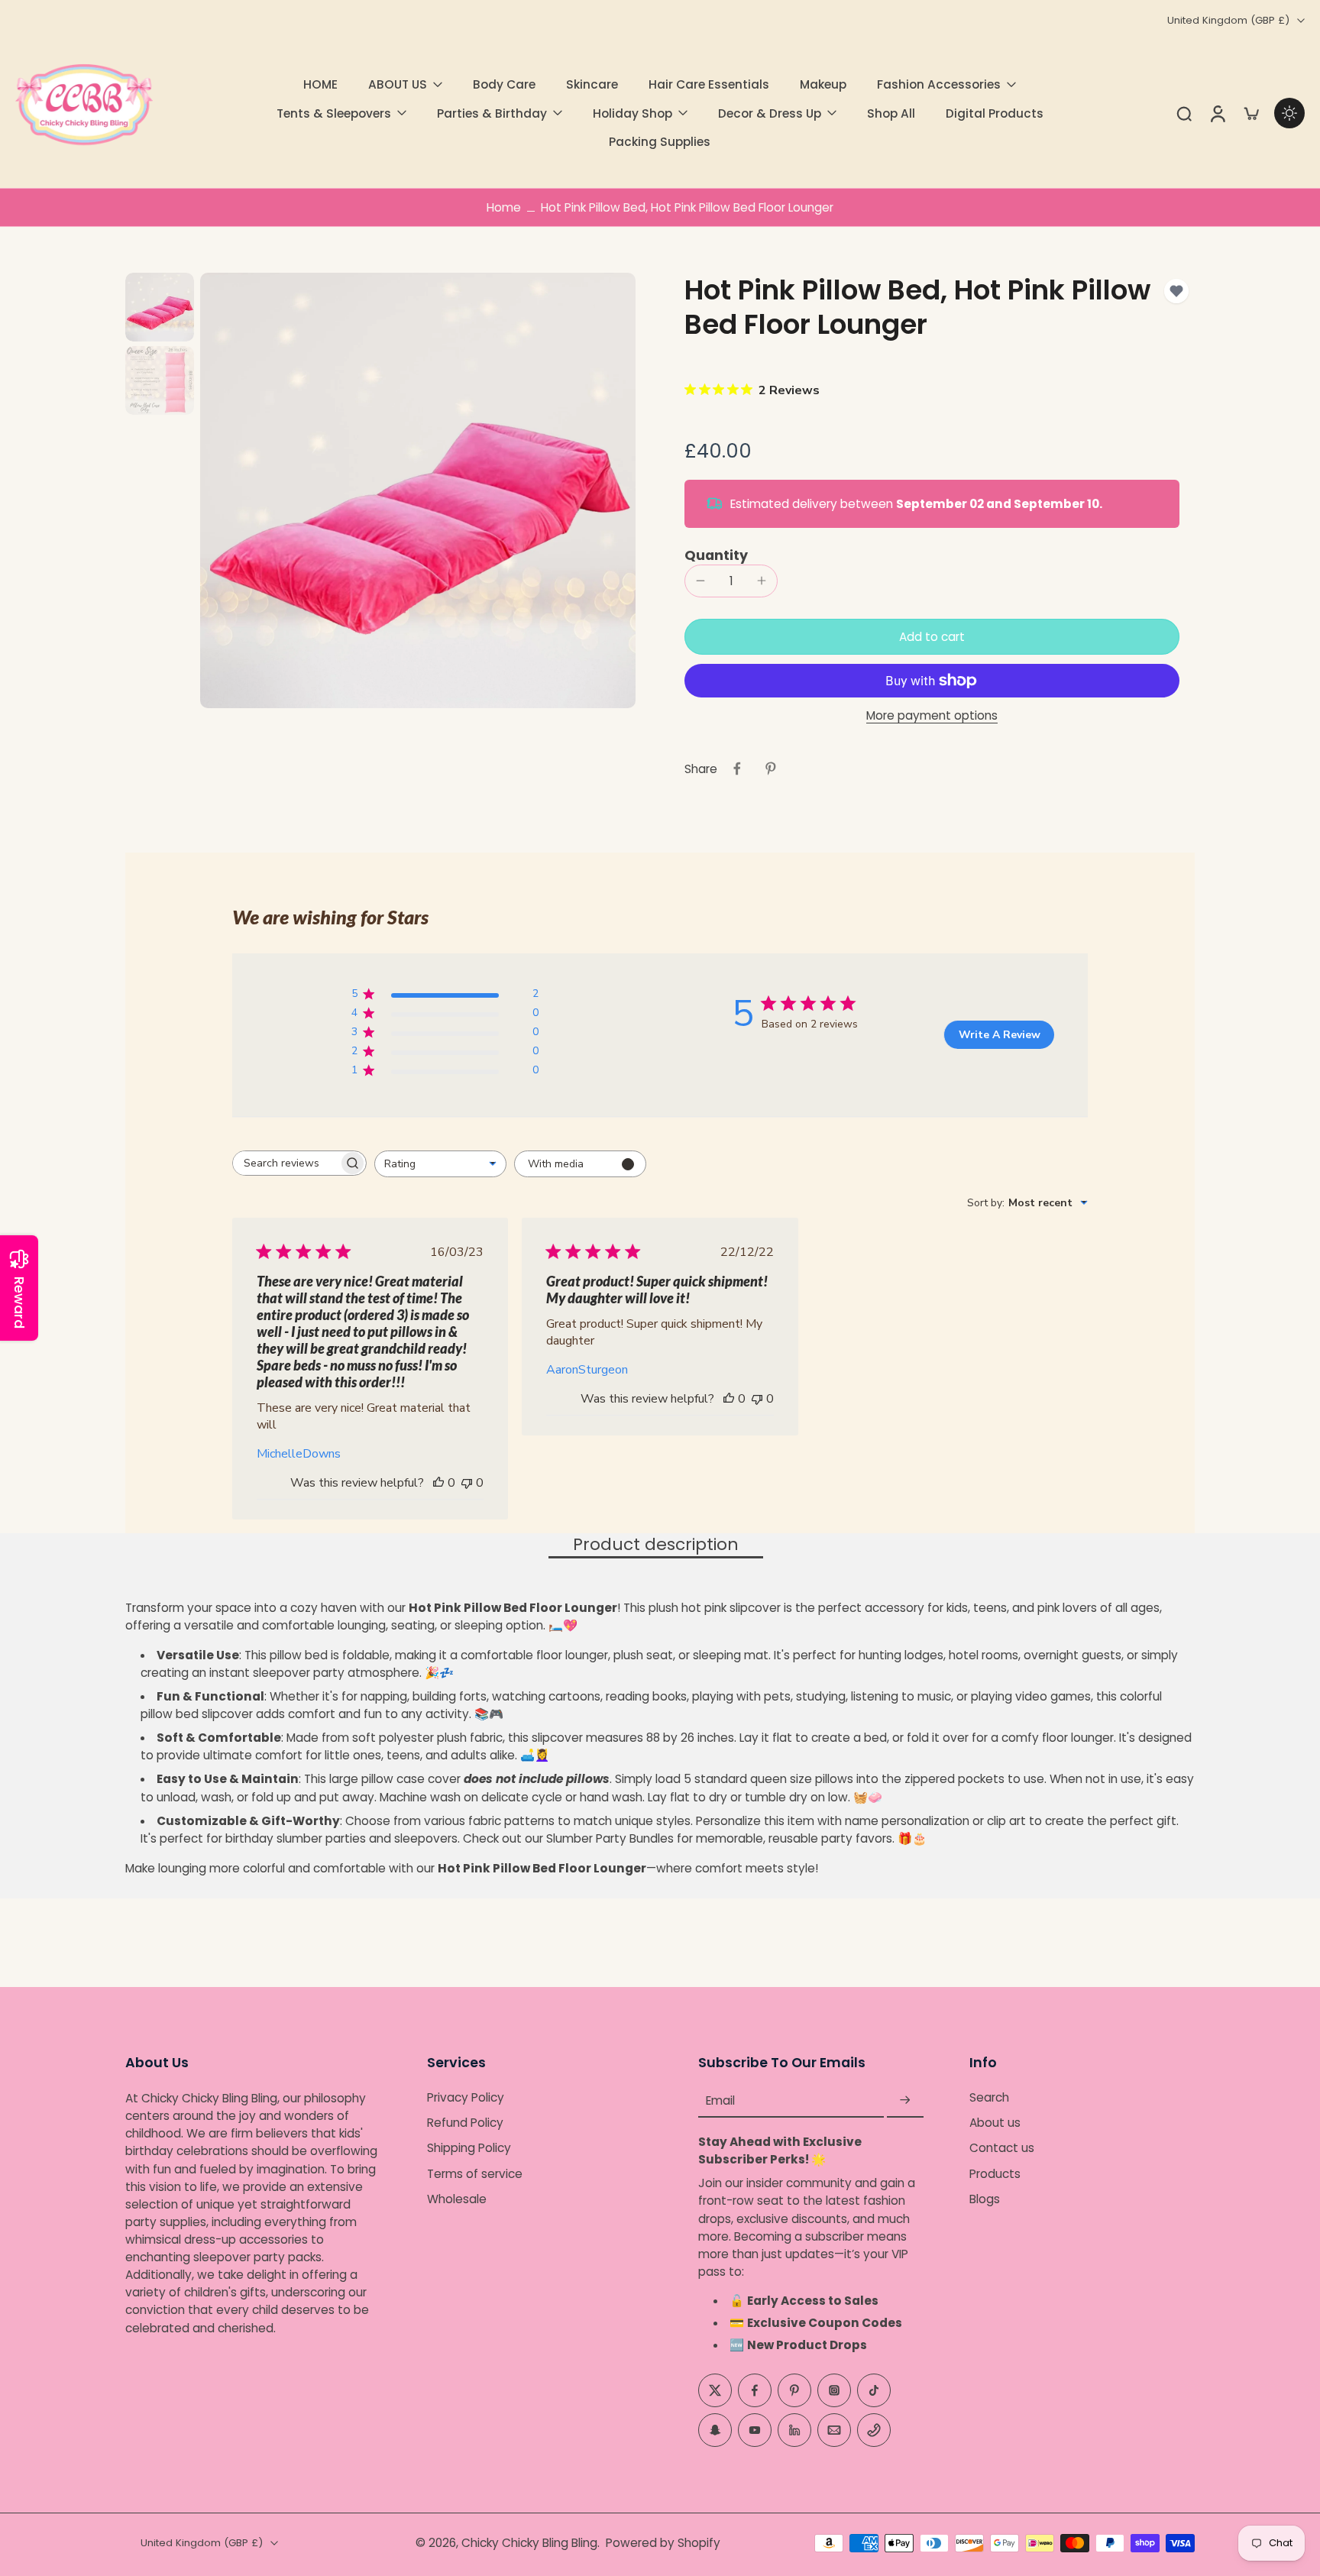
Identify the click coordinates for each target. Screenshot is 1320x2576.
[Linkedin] (794, 2430)
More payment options (932, 717)
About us (995, 2123)
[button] (932, 637)
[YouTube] (755, 2430)
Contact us (1002, 2149)
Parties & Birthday (492, 113)
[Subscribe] (905, 2100)
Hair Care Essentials (709, 84)
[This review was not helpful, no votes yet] (467, 1483)
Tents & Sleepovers (334, 113)
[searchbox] (286, 1163)
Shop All (891, 113)
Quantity (716, 555)
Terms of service (475, 2174)
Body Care (504, 84)
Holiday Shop (632, 113)
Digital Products (995, 113)
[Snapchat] (715, 2430)
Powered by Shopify (663, 2543)
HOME (320, 84)
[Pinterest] (794, 2390)
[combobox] (440, 1164)
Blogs (985, 2199)
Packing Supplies (660, 142)
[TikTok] (874, 2390)
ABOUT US (398, 84)
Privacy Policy (466, 2097)
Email (720, 2100)
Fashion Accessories (939, 84)
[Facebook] (755, 2390)
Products (995, 2174)
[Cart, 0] (1251, 113)
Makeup (823, 84)
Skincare (592, 84)
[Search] (1184, 113)
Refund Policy (465, 2123)
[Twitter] (715, 2390)
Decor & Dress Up (770, 113)
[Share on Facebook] (737, 769)
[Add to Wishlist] (1176, 291)
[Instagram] (834, 2390)
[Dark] (1289, 113)
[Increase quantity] (762, 581)
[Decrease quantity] (700, 581)
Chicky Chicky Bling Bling (529, 2543)
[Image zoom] (418, 490)
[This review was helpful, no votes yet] (438, 1483)
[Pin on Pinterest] (771, 769)
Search (989, 2097)
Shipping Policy (469, 2149)
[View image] (160, 307)
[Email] (834, 2430)
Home (504, 207)
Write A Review (1000, 1035)
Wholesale (457, 2199)
